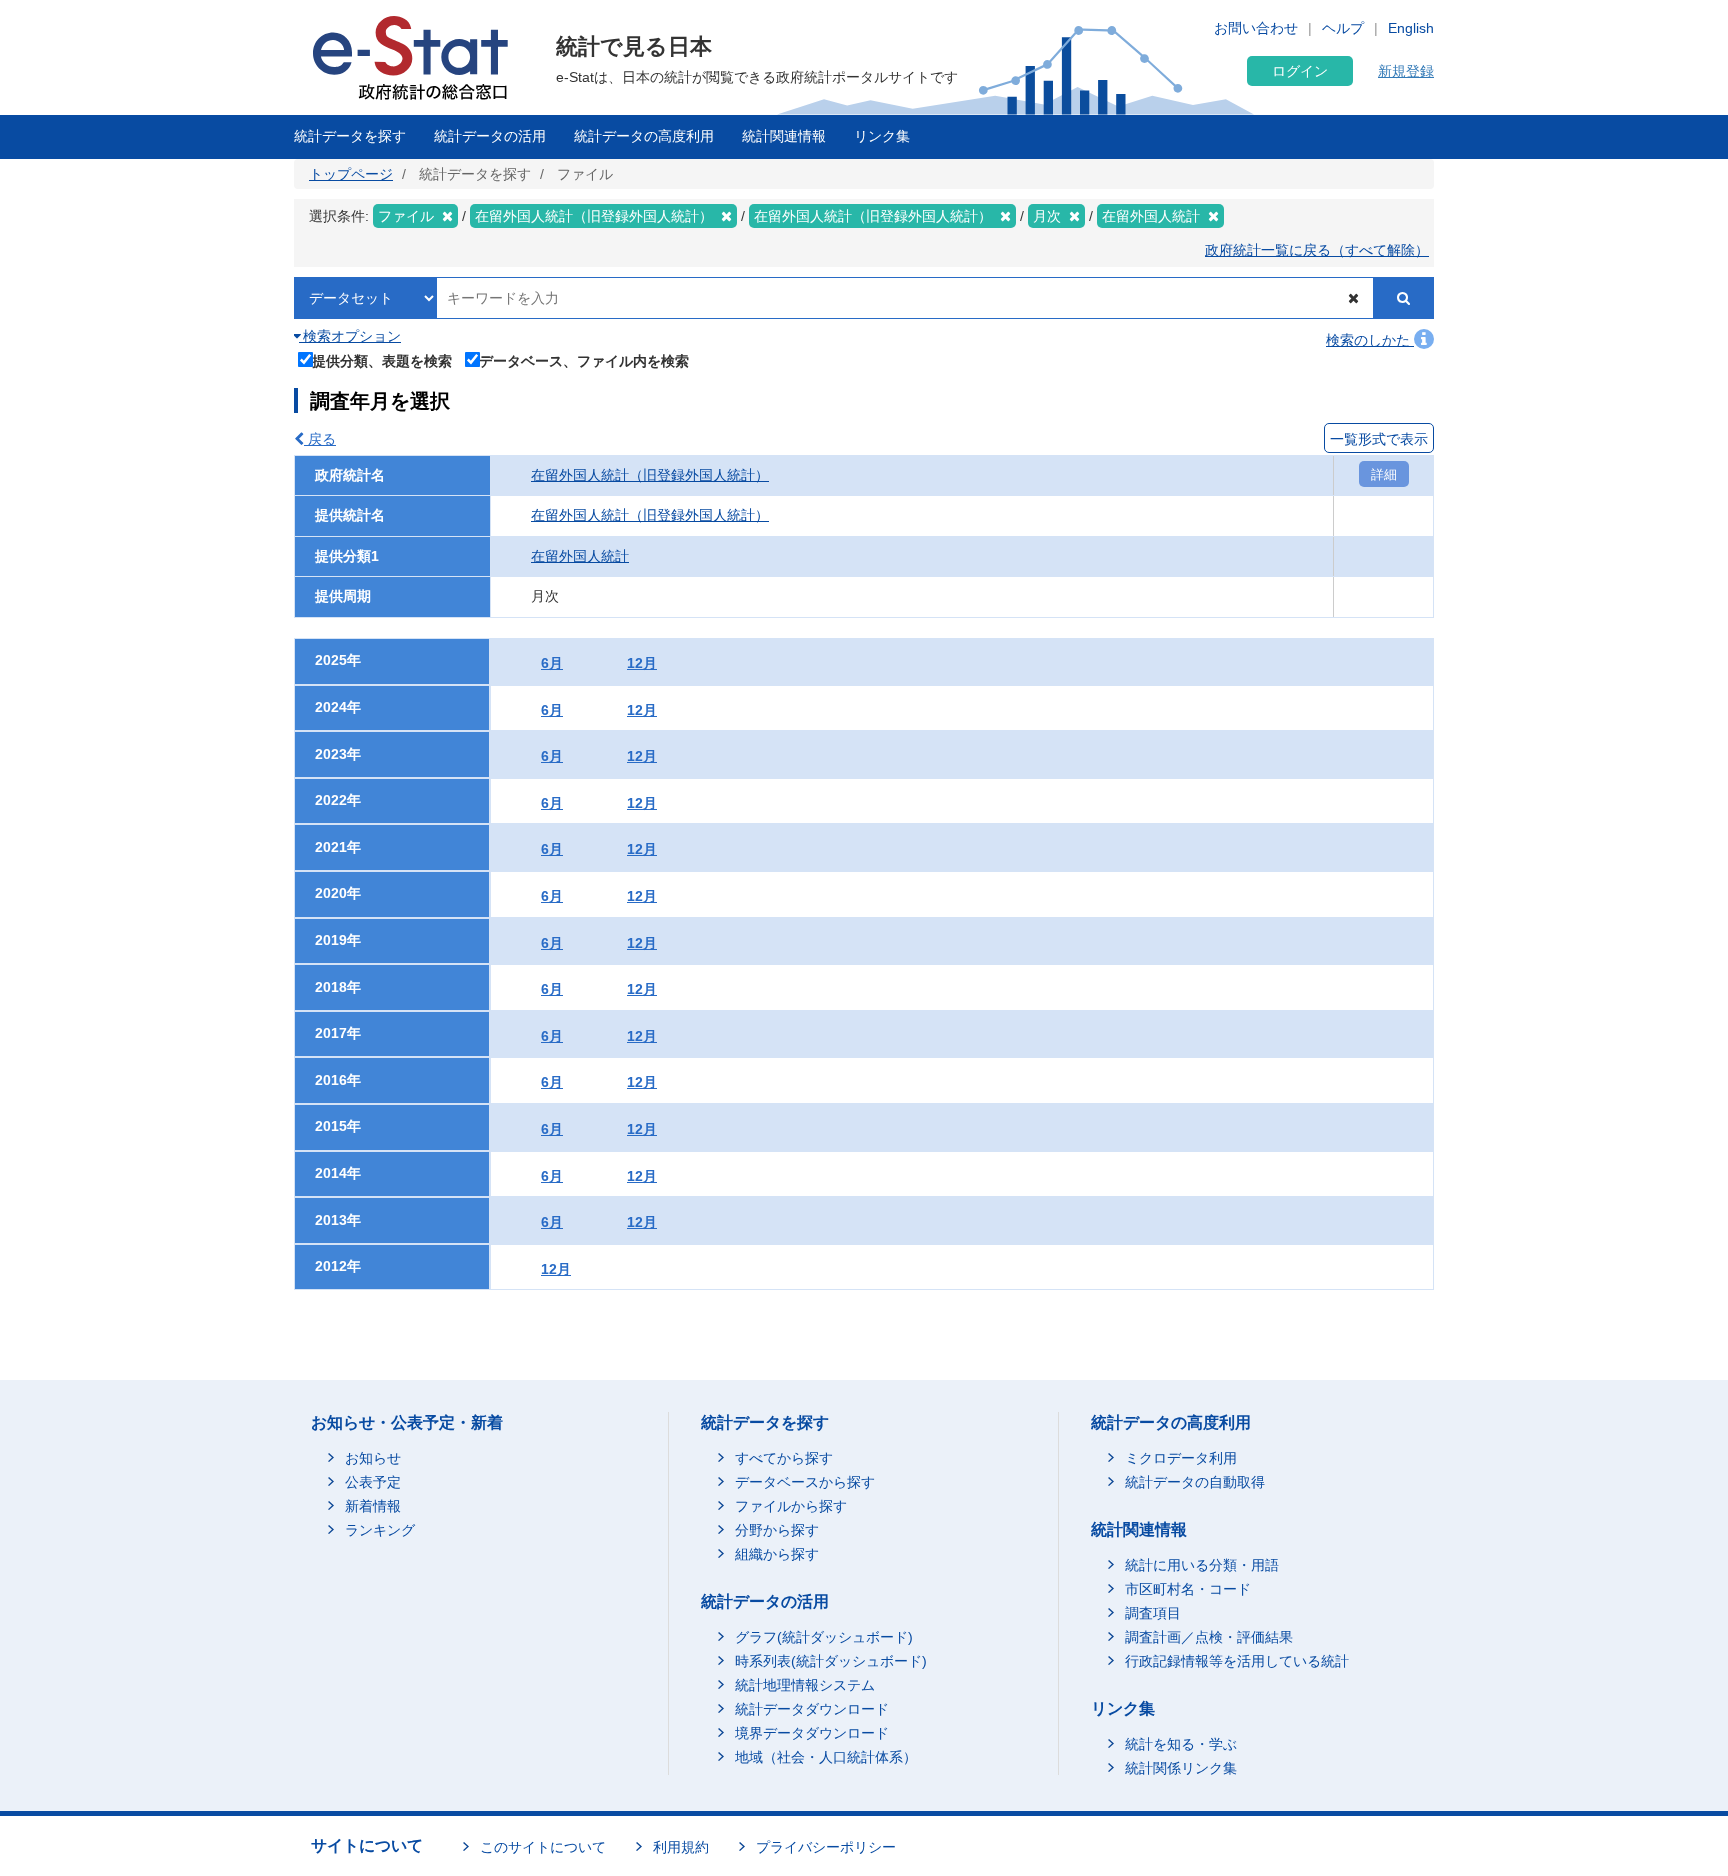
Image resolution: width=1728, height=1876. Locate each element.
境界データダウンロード (812, 1733)
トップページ (351, 174)
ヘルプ (1343, 28)
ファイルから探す (791, 1506)
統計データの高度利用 (644, 136)
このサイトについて (543, 1847)
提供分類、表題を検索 (382, 360)
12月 (642, 663)
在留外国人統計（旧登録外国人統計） (650, 475)
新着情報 (373, 1506)
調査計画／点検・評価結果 (1209, 1637)
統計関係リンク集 (1181, 1768)
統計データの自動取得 (1195, 1482)
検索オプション (350, 336)
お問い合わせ (1256, 28)
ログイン (1300, 71)
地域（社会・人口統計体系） (826, 1757)
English (1411, 28)
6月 (552, 663)
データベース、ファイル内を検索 (584, 360)
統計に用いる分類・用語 (1202, 1565)
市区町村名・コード (1188, 1589)
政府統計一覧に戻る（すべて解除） (1317, 250)
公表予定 (373, 1482)
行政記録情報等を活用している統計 (1237, 1661)
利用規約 (681, 1847)
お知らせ (373, 1458)
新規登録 (1406, 71)
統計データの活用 (490, 136)
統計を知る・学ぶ (1181, 1744)
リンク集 (882, 136)
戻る (320, 439)
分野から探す (777, 1530)
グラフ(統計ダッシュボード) (824, 1637)
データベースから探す (805, 1482)
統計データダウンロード (812, 1709)
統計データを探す (350, 136)
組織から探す (777, 1554)
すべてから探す (784, 1458)
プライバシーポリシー (826, 1847)
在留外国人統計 (580, 556)
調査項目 (1153, 1613)
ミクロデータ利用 (1181, 1458)
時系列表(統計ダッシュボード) (831, 1661)
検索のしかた (1370, 340)
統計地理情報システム (805, 1685)
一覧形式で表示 (1379, 439)
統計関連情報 (784, 136)
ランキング (380, 1530)
